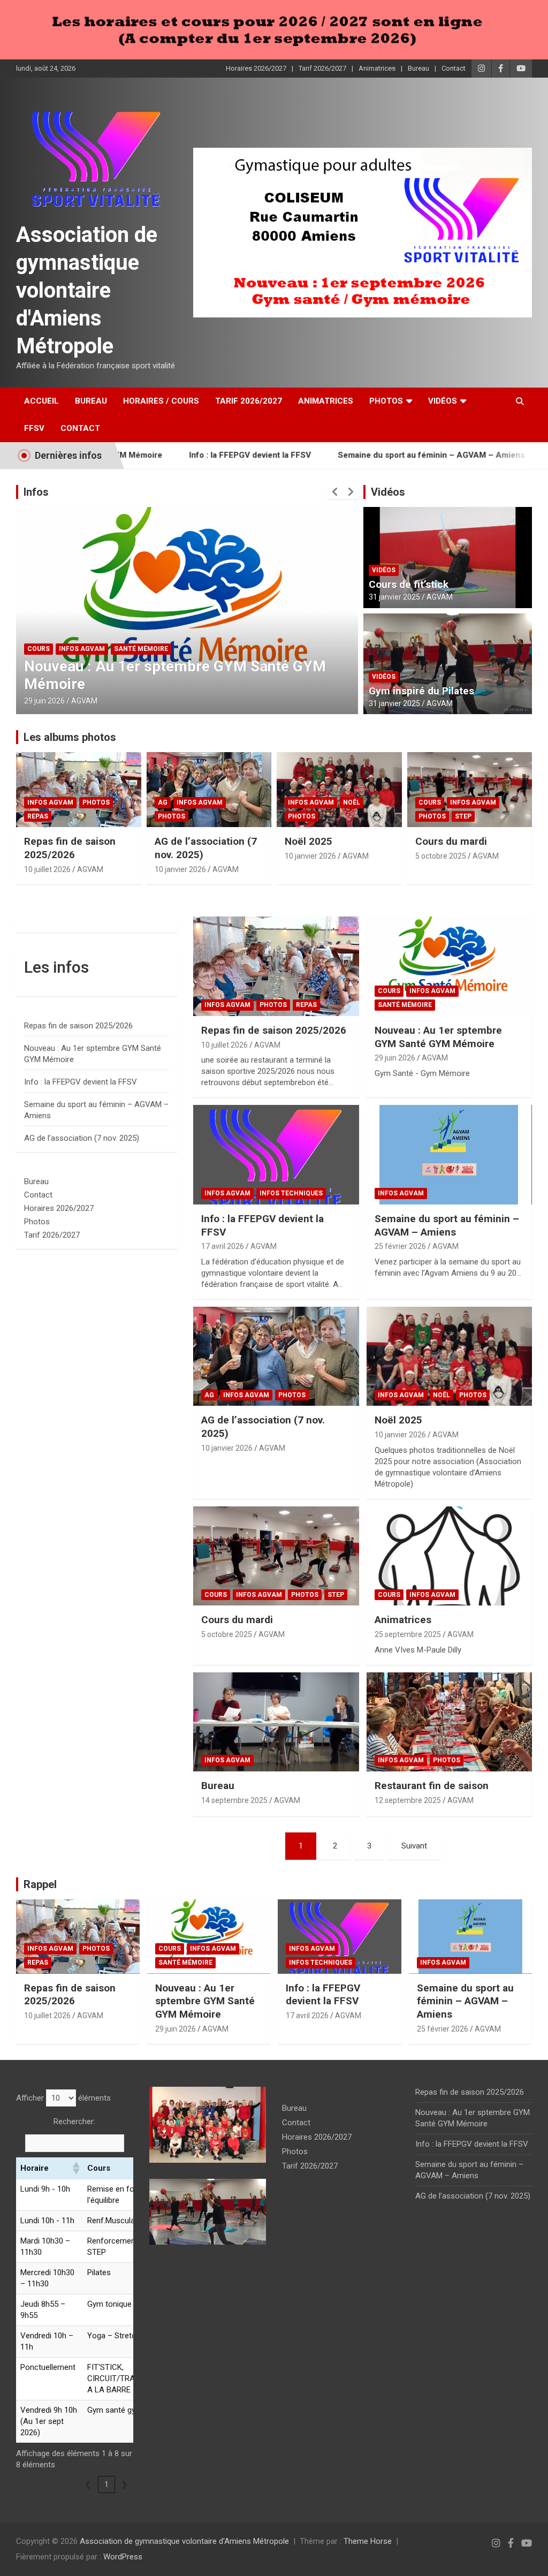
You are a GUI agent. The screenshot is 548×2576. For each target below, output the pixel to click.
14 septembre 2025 (234, 1800)
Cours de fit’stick (409, 584)
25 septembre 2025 (408, 1634)
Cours (430, 802)
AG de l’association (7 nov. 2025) (82, 1138)
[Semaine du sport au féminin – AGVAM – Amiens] (449, 1155)
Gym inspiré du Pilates (421, 691)
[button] (75, 2168)
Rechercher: (74, 2122)
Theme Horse (368, 2541)
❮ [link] (88, 2484)
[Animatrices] (449, 1556)
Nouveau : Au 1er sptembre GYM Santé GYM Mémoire (438, 1037)
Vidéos (443, 401)
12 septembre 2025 (408, 1800)
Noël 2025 (309, 841)
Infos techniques (115, 666)
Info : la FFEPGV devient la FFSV (188, 455)
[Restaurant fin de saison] (449, 1722)
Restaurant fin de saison (432, 1786)
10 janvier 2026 (180, 869)
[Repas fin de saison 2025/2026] (276, 967)
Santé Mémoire (405, 1005)
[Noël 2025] (449, 1356)
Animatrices (377, 68)
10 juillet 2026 (47, 869)
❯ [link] (124, 2484)
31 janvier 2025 (394, 597)
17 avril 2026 (46, 701)
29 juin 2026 (395, 1058)
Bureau (418, 68)
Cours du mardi (451, 841)
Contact (454, 68)
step (463, 816)
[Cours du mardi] (276, 1556)
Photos (386, 401)
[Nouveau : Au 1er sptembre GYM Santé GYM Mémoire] (449, 967)
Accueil (41, 401)
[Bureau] (276, 1722)
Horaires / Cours (161, 401)
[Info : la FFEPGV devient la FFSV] (276, 1155)
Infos (36, 492)
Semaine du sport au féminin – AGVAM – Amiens (370, 455)
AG (163, 802)
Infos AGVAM (51, 666)
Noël (352, 802)
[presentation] (335, 492)
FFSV (34, 428)
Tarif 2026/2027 (322, 68)
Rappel (40, 1884)
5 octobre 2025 (441, 856)
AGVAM (87, 701)
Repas (38, 816)
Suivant (414, 1846)
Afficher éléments (63, 2098)
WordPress (123, 2557)
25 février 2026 (400, 1246)
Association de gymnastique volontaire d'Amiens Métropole (87, 290)
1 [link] (106, 2484)
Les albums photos (70, 737)
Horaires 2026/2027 (256, 68)
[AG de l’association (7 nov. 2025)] (276, 1356)
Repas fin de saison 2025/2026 (70, 848)
